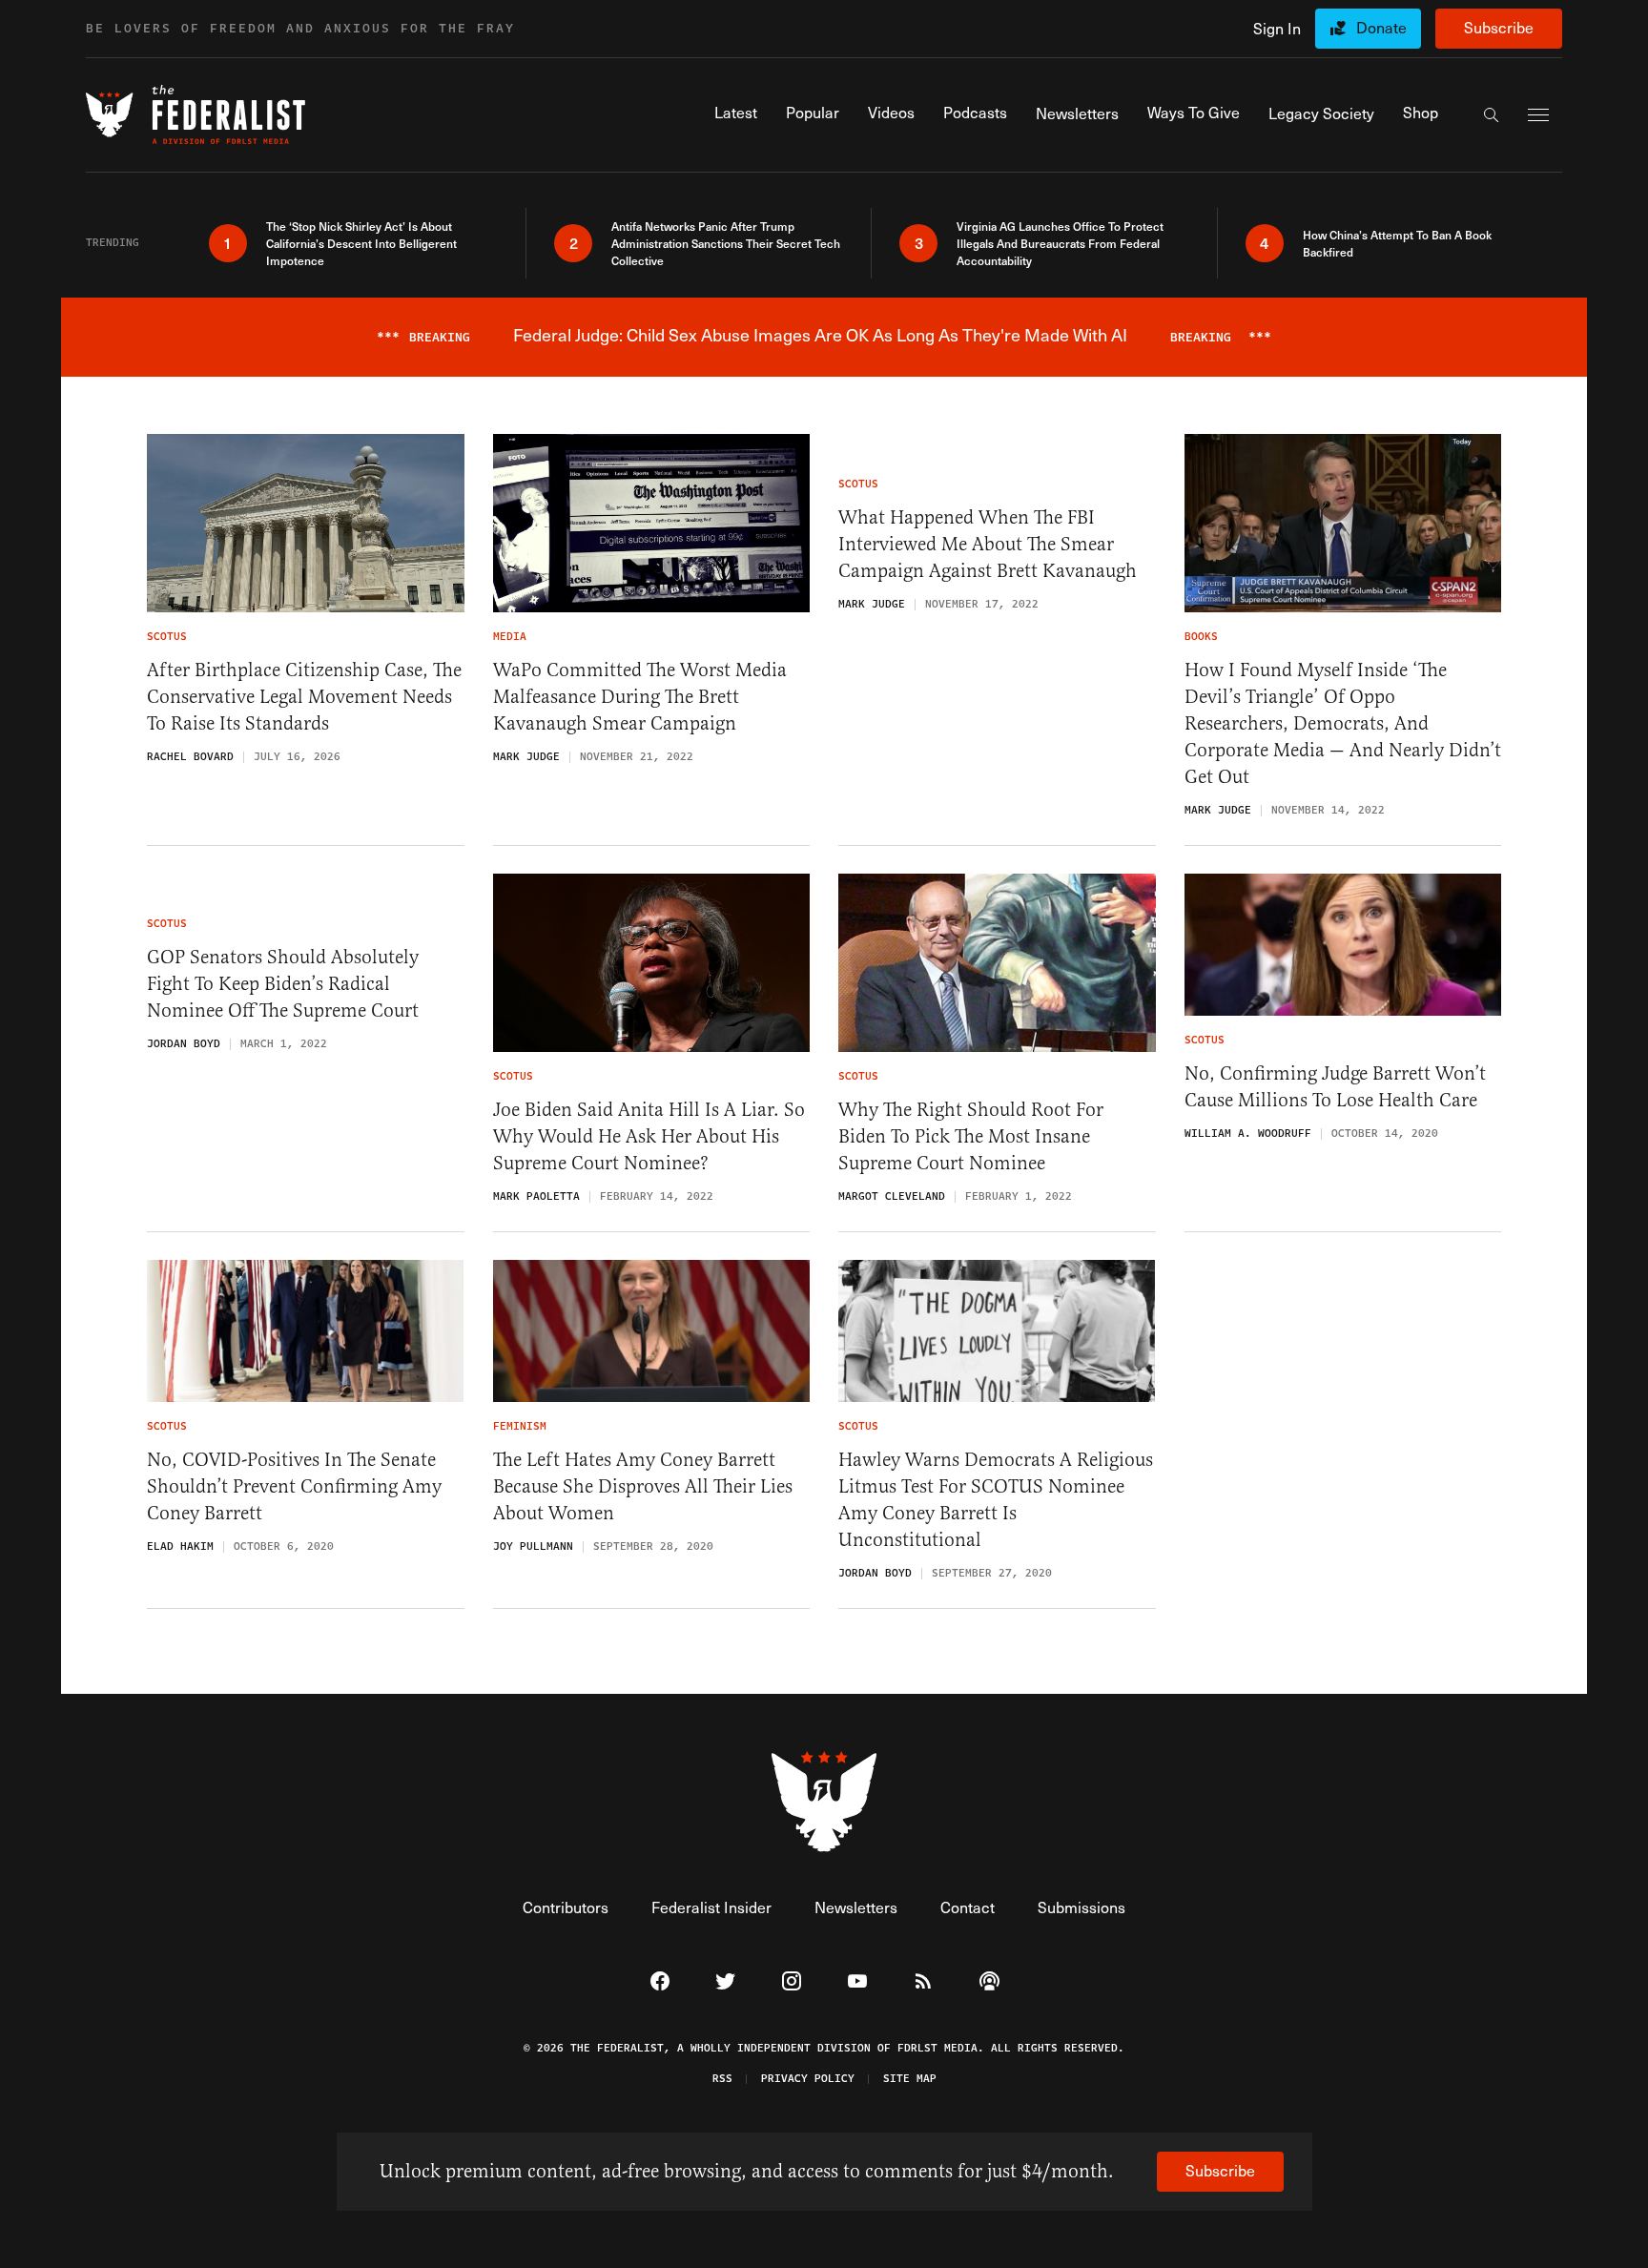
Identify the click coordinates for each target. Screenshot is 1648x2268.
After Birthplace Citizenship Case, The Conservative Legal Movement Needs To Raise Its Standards (304, 697)
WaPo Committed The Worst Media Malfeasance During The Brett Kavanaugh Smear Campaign (640, 697)
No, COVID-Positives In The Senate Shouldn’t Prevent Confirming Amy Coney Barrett (294, 1486)
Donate (1381, 27)
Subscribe (1499, 27)
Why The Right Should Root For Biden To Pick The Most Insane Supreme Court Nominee (971, 1136)
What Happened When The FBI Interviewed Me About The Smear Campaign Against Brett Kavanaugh (988, 544)
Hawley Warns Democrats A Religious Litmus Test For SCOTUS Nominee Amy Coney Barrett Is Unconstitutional (996, 1500)
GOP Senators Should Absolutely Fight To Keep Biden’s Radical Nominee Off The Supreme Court (283, 984)
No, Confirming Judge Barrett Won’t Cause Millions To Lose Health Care (1335, 1087)
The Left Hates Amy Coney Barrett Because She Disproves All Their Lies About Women (643, 1486)
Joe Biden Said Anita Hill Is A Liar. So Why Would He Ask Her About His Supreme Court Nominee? (649, 1136)
